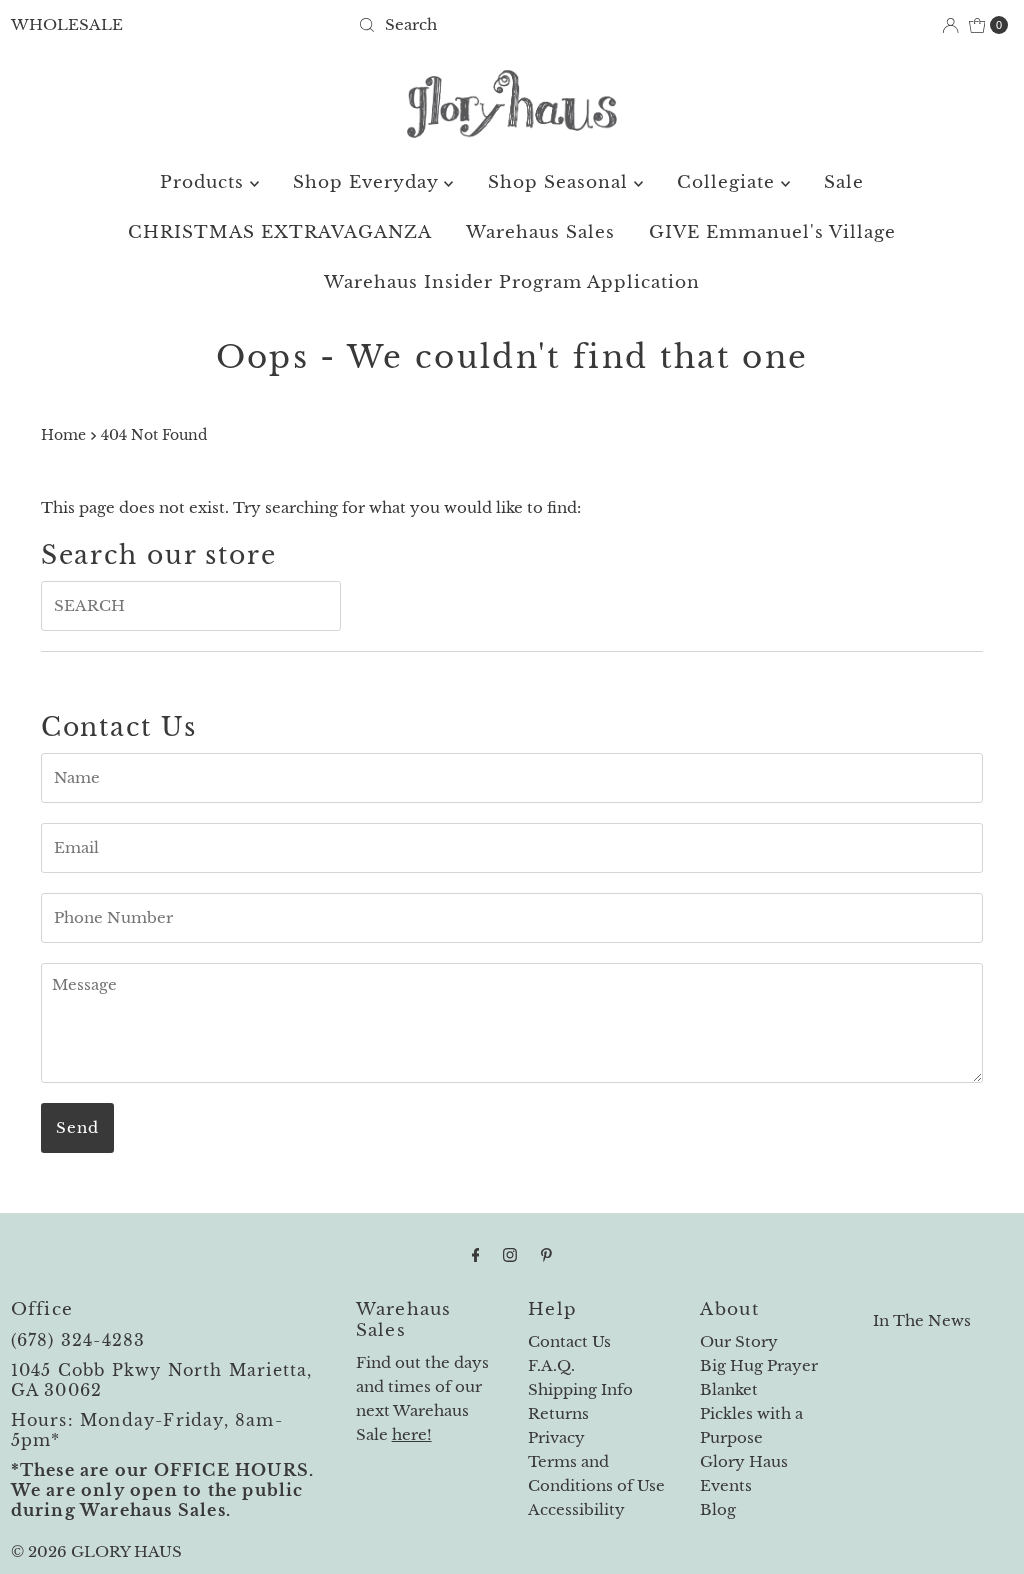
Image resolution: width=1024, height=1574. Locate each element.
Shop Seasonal (561, 182)
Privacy (556, 1437)
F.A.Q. (551, 1365)
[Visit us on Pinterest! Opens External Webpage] (546, 1255)
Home (63, 435)
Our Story (739, 1341)
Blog (718, 1509)
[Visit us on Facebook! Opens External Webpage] (476, 1255)
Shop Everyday (368, 182)
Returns (558, 1413)
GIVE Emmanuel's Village (772, 232)
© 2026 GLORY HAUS (96, 1551)
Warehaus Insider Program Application (512, 282)
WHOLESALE (67, 24)
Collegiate (729, 182)
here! (412, 1434)
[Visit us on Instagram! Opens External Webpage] (510, 1255)
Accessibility (576, 1509)
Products (205, 182)
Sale (844, 182)
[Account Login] (950, 25)
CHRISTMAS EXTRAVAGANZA (280, 232)
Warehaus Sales (540, 232)
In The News (922, 1320)
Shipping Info (580, 1389)
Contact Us (569, 1341)
